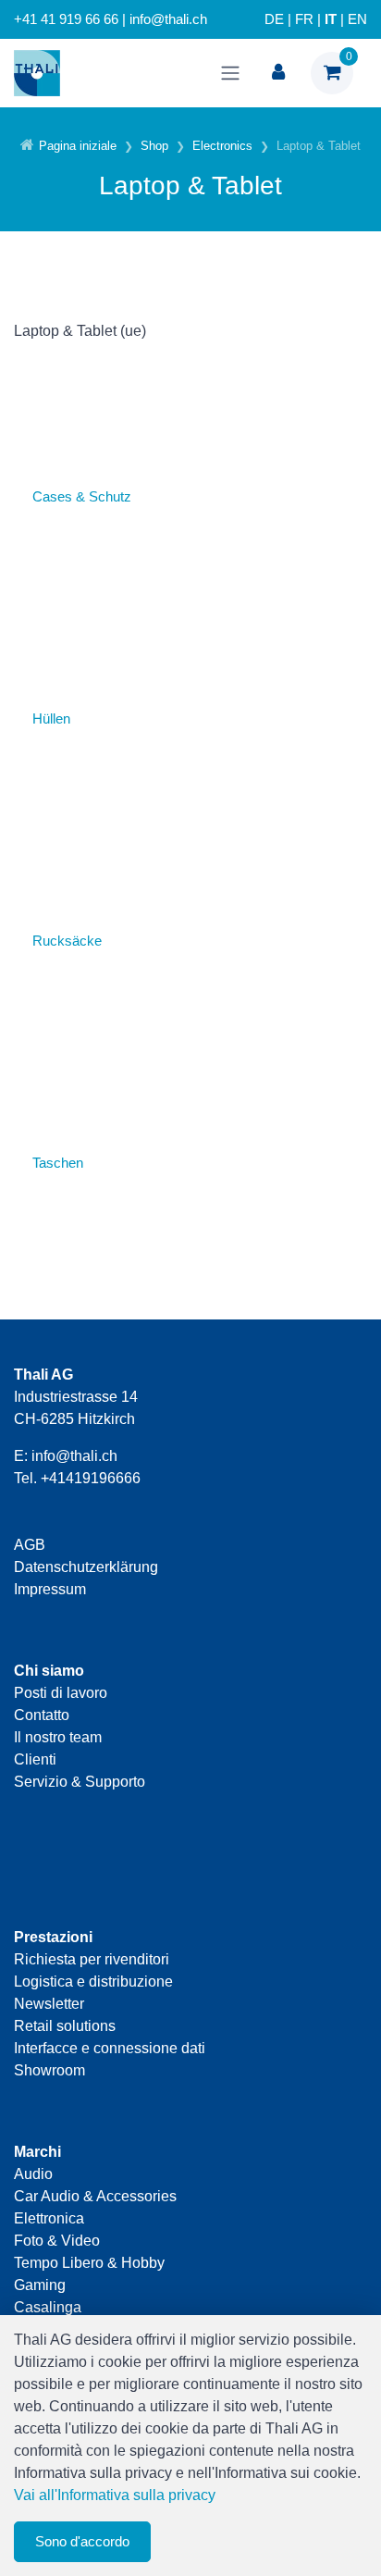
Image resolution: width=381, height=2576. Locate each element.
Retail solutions (65, 2026)
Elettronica (49, 2218)
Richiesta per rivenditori (92, 1959)
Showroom (49, 2070)
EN (357, 19)
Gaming (40, 2285)
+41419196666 (91, 1478)
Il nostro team (58, 1737)
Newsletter (49, 2004)
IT (331, 19)
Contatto (42, 1715)
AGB (30, 1545)
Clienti (35, 1759)
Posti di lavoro (61, 1693)
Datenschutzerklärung (86, 1567)
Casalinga (48, 2307)
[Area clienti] (278, 73)
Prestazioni (53, 1937)
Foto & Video (57, 2241)
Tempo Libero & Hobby (89, 2263)
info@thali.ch (74, 1456)
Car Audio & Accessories (95, 2196)
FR (304, 19)
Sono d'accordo (82, 2541)
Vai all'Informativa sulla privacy (115, 2495)
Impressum (50, 1589)
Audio (33, 2174)
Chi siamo (49, 1671)
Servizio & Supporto (80, 1782)
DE (274, 19)
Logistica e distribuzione (93, 1982)
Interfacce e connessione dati (110, 2048)
